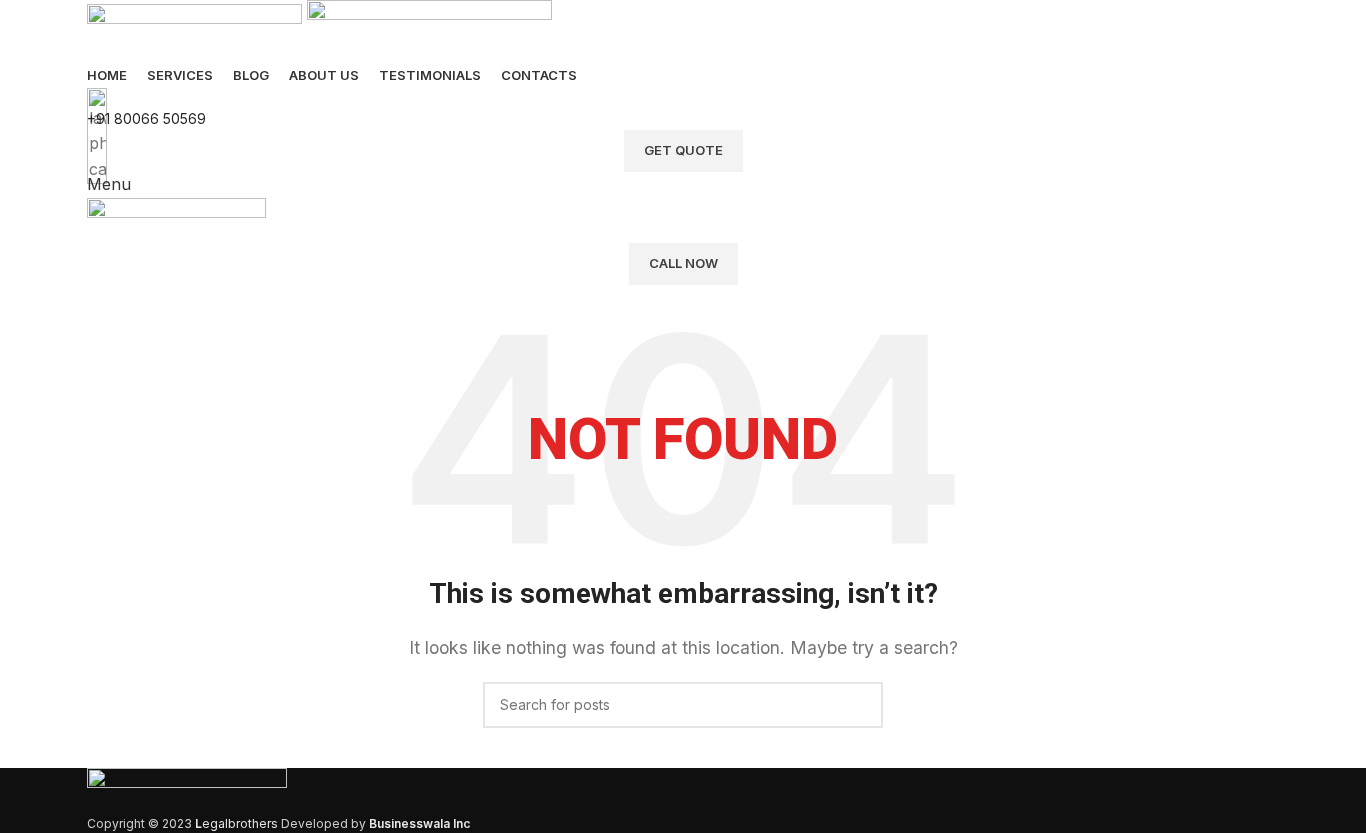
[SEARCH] (860, 705)
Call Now (683, 263)
